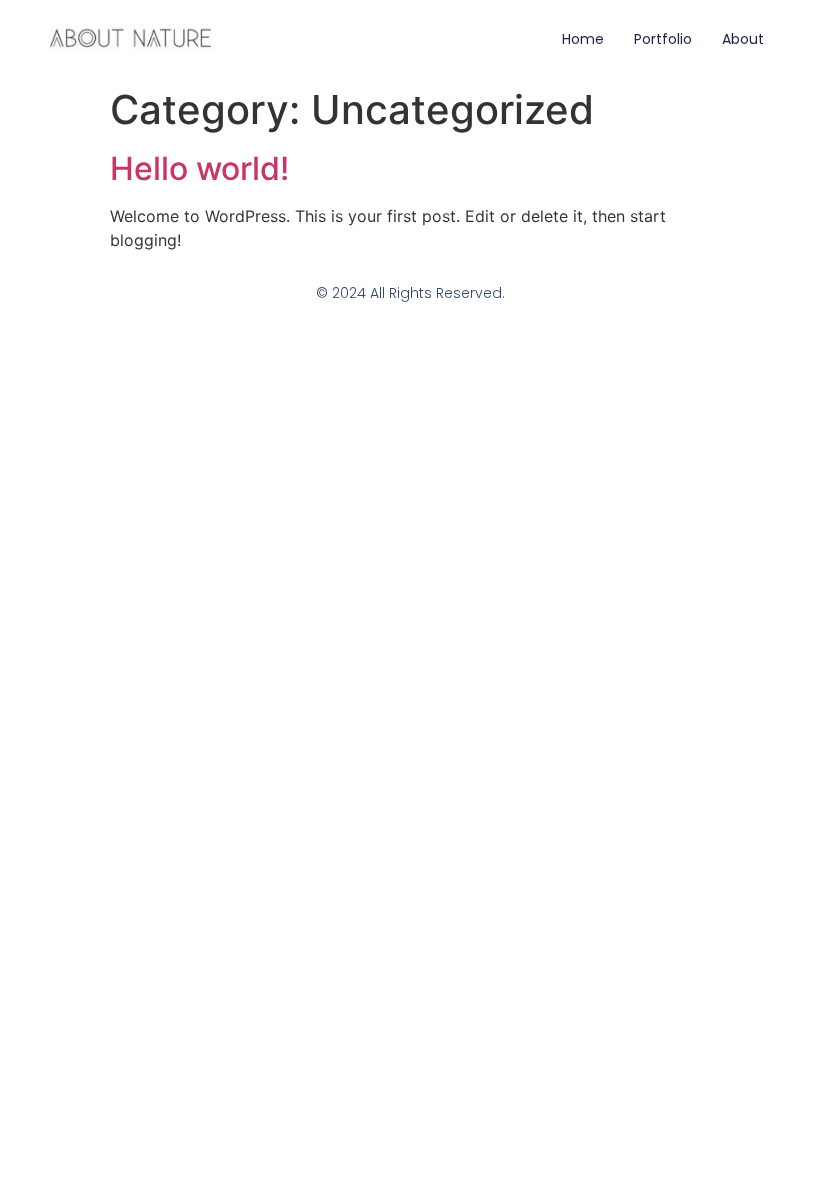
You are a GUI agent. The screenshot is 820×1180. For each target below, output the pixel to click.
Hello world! (199, 168)
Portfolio (663, 39)
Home (583, 39)
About (743, 39)
